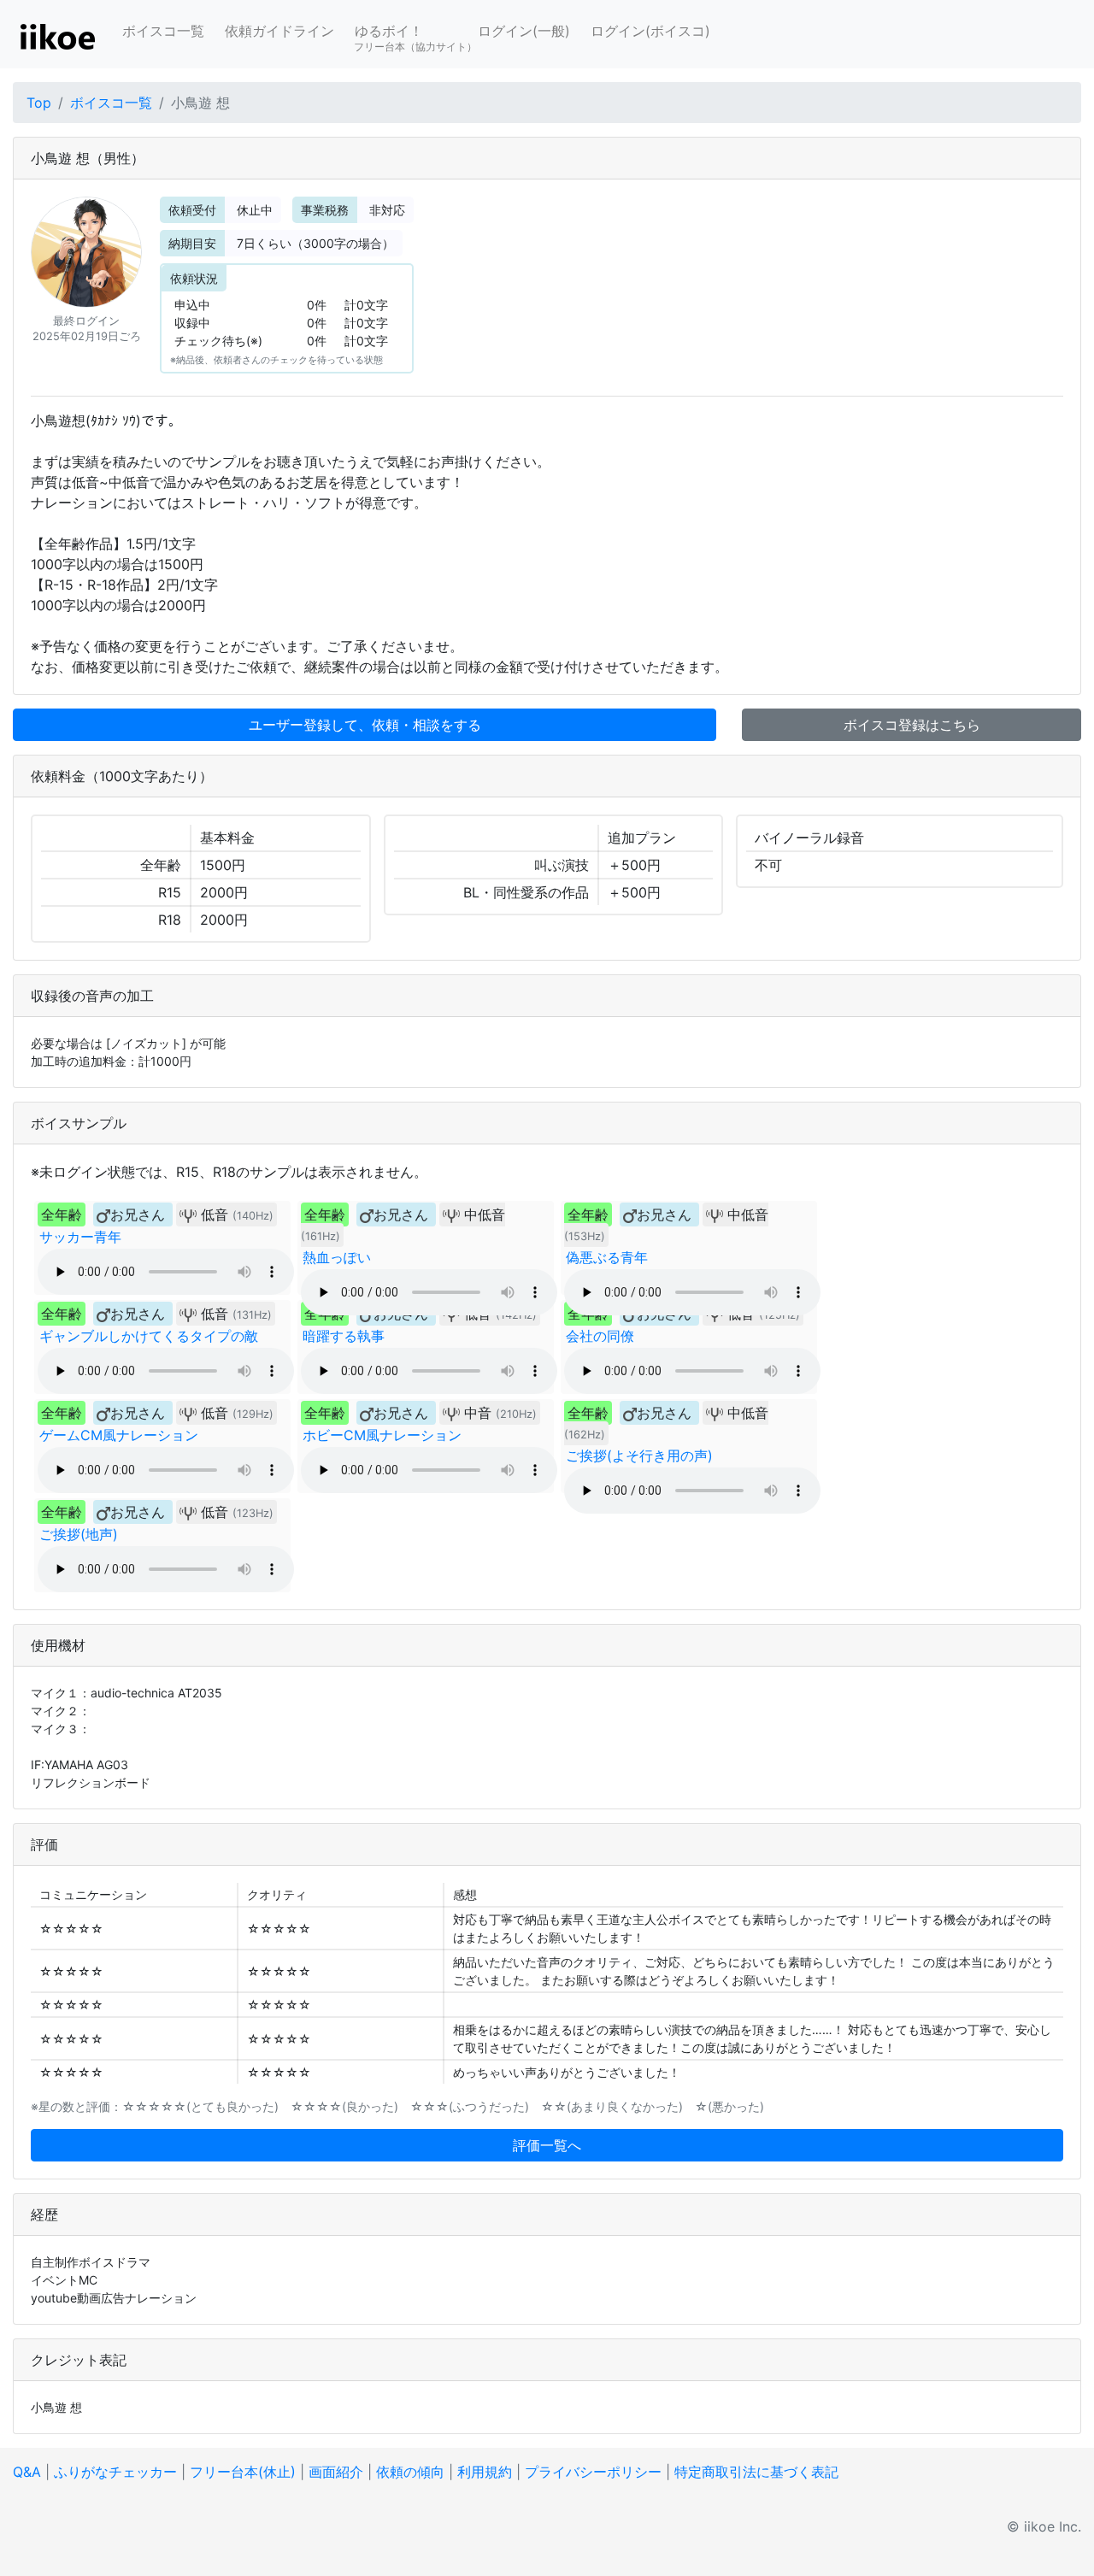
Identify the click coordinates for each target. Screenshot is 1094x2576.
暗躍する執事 (344, 1336)
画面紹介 (336, 2472)
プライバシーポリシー (593, 2472)
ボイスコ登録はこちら (912, 725)
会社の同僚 (600, 1336)
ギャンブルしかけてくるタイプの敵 (149, 1336)
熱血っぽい (337, 1257)
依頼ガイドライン (279, 31)
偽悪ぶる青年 (607, 1257)
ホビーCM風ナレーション (382, 1435)
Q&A (27, 2472)
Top (39, 103)
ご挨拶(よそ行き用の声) (639, 1456)
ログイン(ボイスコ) (650, 31)
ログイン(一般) (524, 31)
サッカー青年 (80, 1237)
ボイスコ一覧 (163, 31)
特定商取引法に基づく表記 (756, 2472)
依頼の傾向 (410, 2472)
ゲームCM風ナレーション (119, 1435)
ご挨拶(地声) (79, 1534)
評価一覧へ (547, 2145)
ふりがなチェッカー (115, 2472)
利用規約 (485, 2472)
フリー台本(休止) (243, 2472)
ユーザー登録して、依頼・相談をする (365, 725)
